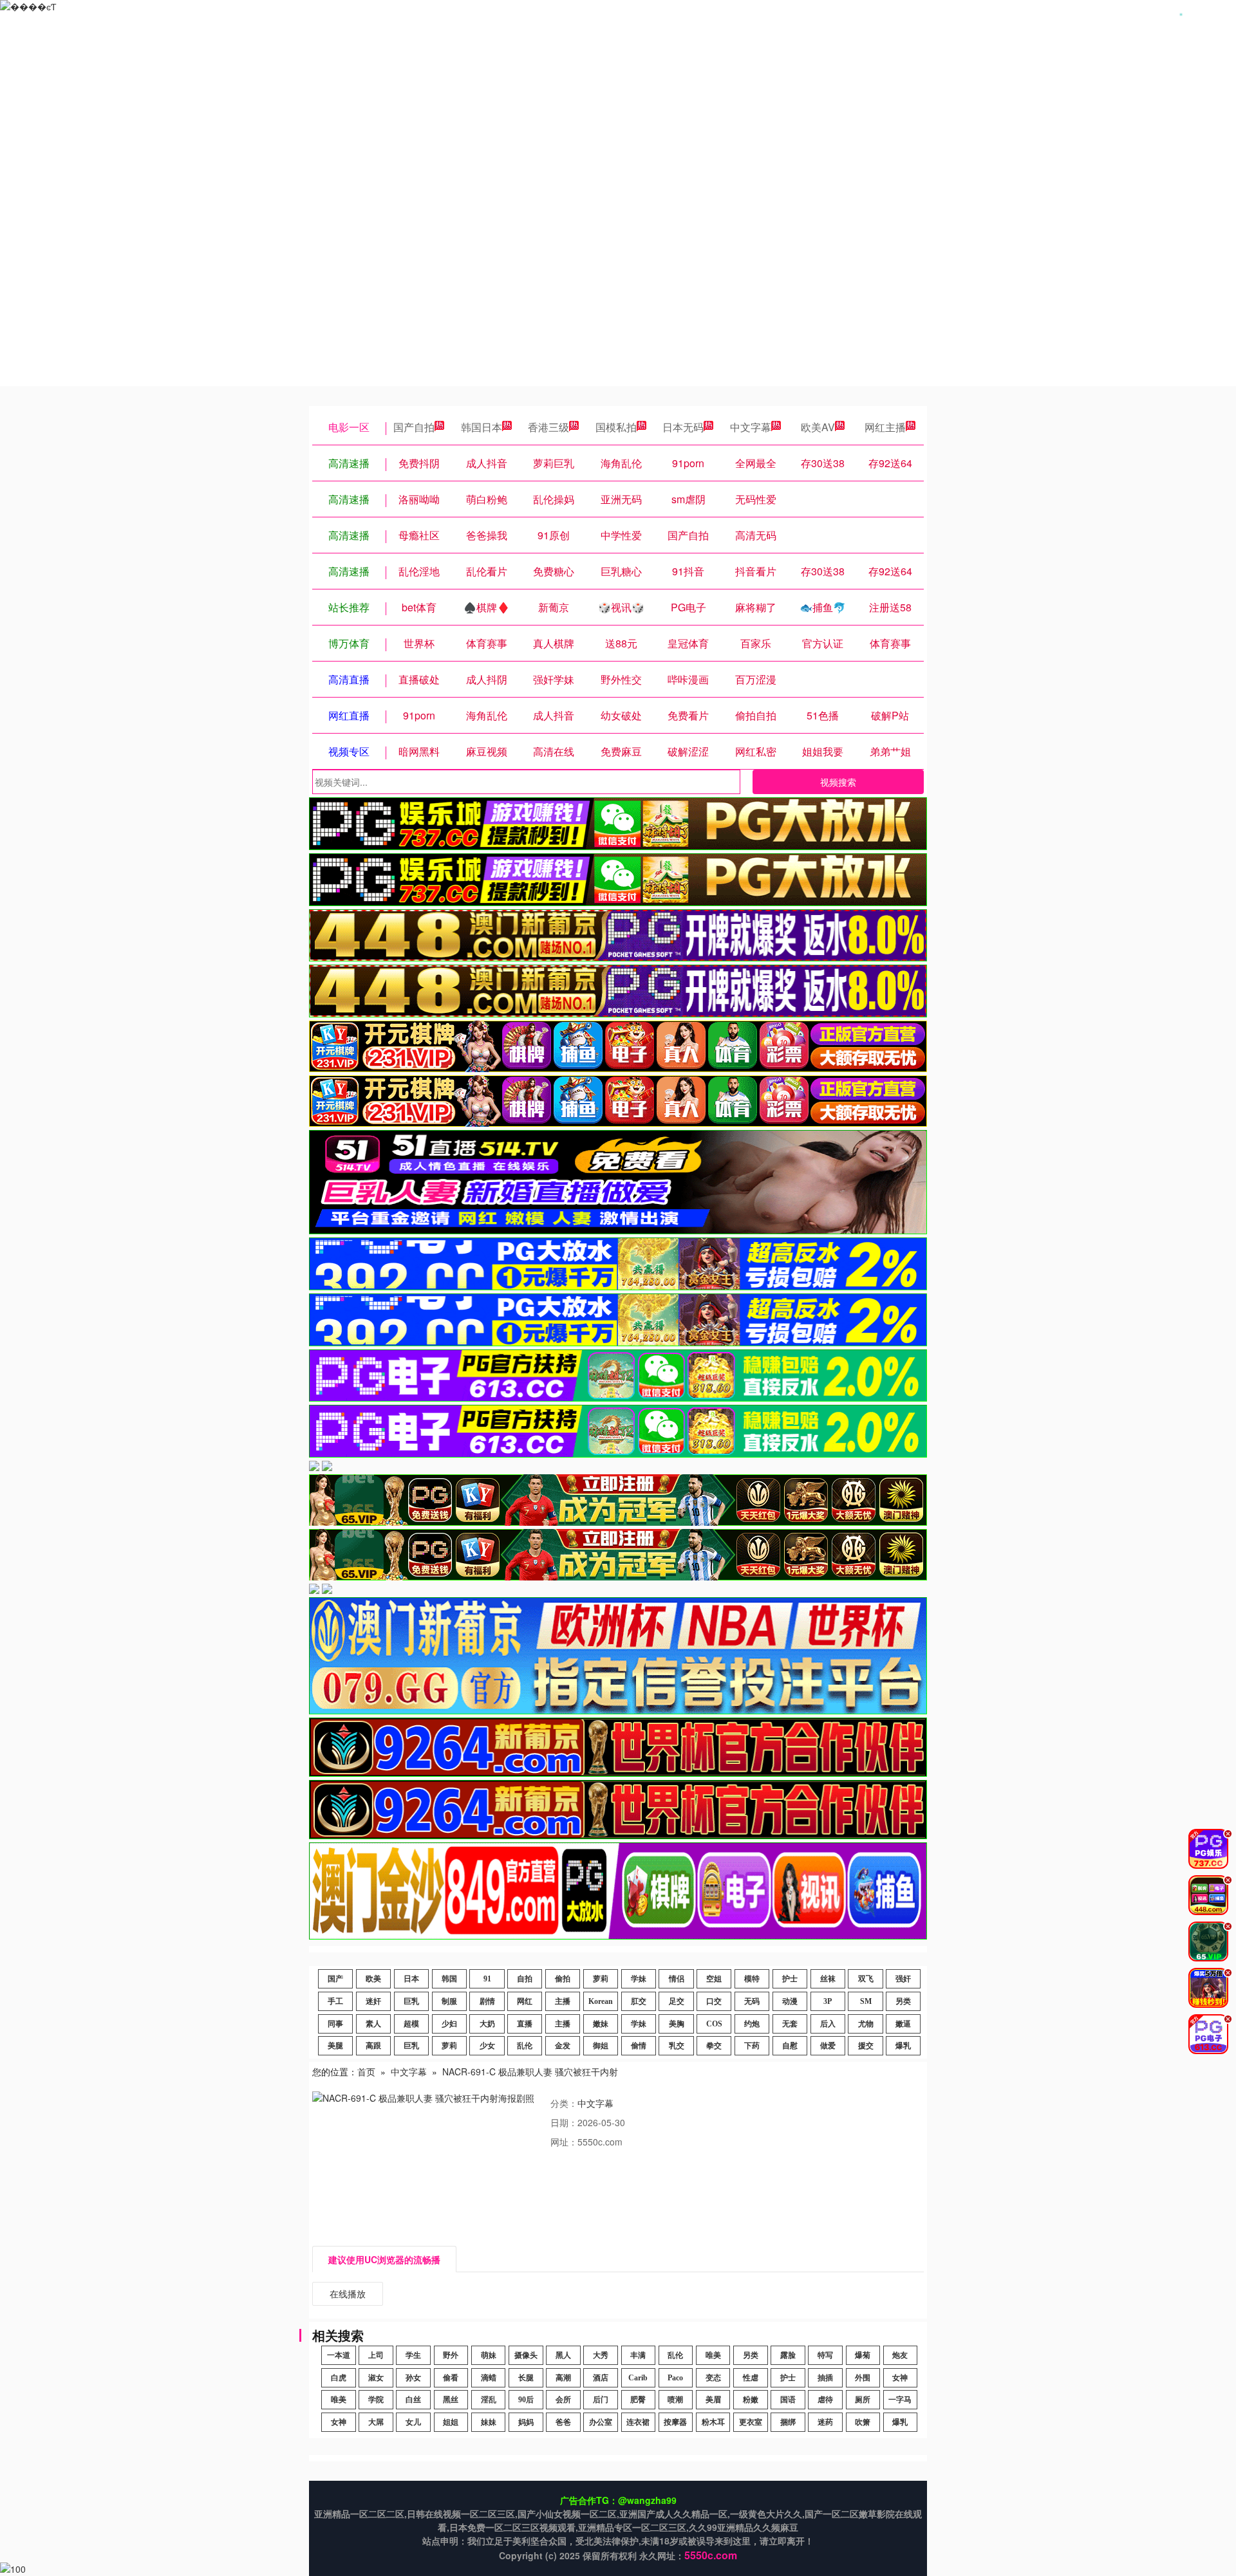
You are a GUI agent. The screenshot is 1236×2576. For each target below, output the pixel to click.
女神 (900, 2378)
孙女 (413, 2378)
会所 (563, 2400)
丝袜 (828, 1979)
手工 (335, 2001)
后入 (828, 2024)
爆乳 (903, 2046)
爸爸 (563, 2422)
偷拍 (563, 1979)
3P (828, 2001)
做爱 (828, 2046)
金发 (563, 2046)
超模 (411, 2024)
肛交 (639, 2001)
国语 (788, 2400)
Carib (638, 2378)
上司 (376, 2355)
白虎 (339, 2378)
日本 (411, 1979)
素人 (373, 2024)
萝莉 (601, 1979)
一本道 (339, 2355)
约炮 (752, 2024)
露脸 (788, 2355)
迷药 (825, 2422)
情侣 (677, 1979)
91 (487, 1979)
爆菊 (863, 2355)
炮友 (900, 2355)
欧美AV (818, 427)
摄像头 (526, 2355)
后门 (601, 2400)
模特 (752, 1979)
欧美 (373, 1979)
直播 (525, 2024)
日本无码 (683, 427)
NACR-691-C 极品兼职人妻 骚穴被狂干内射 (530, 2071)
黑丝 (451, 2400)
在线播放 (348, 2293)
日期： (564, 2122)
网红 (525, 2001)
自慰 (790, 2046)
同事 (335, 2024)
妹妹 (489, 2422)
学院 (376, 2400)
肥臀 (638, 2400)
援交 (866, 2046)
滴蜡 (489, 2378)
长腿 (526, 2378)
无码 (752, 2001)
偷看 (451, 2378)
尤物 (866, 2024)
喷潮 (675, 2400)
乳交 (677, 2046)
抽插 (825, 2378)
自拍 (525, 1979)
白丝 (413, 2400)
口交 (714, 2001)
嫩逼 (903, 2024)
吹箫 (863, 2422)
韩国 (449, 1979)
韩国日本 (482, 427)
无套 (790, 2024)
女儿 (413, 2422)
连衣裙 (638, 2422)
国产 (335, 1979)
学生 (413, 2355)
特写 (825, 2355)
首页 (366, 2071)
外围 (863, 2378)
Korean (601, 2001)
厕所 (863, 2400)
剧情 (487, 2001)
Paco (675, 2378)
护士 (790, 1979)
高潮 (563, 2378)
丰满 (638, 2355)
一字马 (900, 2400)
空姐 (714, 1979)
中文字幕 (751, 427)
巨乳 (411, 2001)
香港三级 (548, 427)
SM (866, 2001)
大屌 (376, 2422)
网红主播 (885, 427)
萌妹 (489, 2355)
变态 (713, 2378)
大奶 (487, 2024)
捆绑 (788, 2422)
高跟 (373, 2046)
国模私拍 (616, 427)
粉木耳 (713, 2422)
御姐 (601, 2046)
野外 (451, 2355)
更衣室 (751, 2422)
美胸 (677, 2024)
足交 (677, 2001)
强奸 (903, 1979)
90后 (526, 2400)
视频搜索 (838, 782)
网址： (564, 2142)
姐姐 (451, 2422)
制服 (449, 2001)
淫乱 (489, 2400)
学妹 (639, 1979)
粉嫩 (751, 2400)
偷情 (639, 2046)
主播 (563, 2001)
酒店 (601, 2378)
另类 (903, 2001)
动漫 (790, 2001)
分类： (564, 2103)
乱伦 (525, 2046)
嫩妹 (601, 2024)
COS (714, 2024)
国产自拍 (414, 427)
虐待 (825, 2400)
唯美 (713, 2355)
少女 (487, 2046)
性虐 (751, 2378)
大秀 (601, 2355)
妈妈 (526, 2422)
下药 (752, 2046)
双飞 (866, 1979)
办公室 (601, 2422)
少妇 (449, 2024)
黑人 (563, 2355)
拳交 (714, 2046)
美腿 (335, 2046)
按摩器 (675, 2422)
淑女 (376, 2378)
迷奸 (373, 2001)
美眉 (713, 2400)
